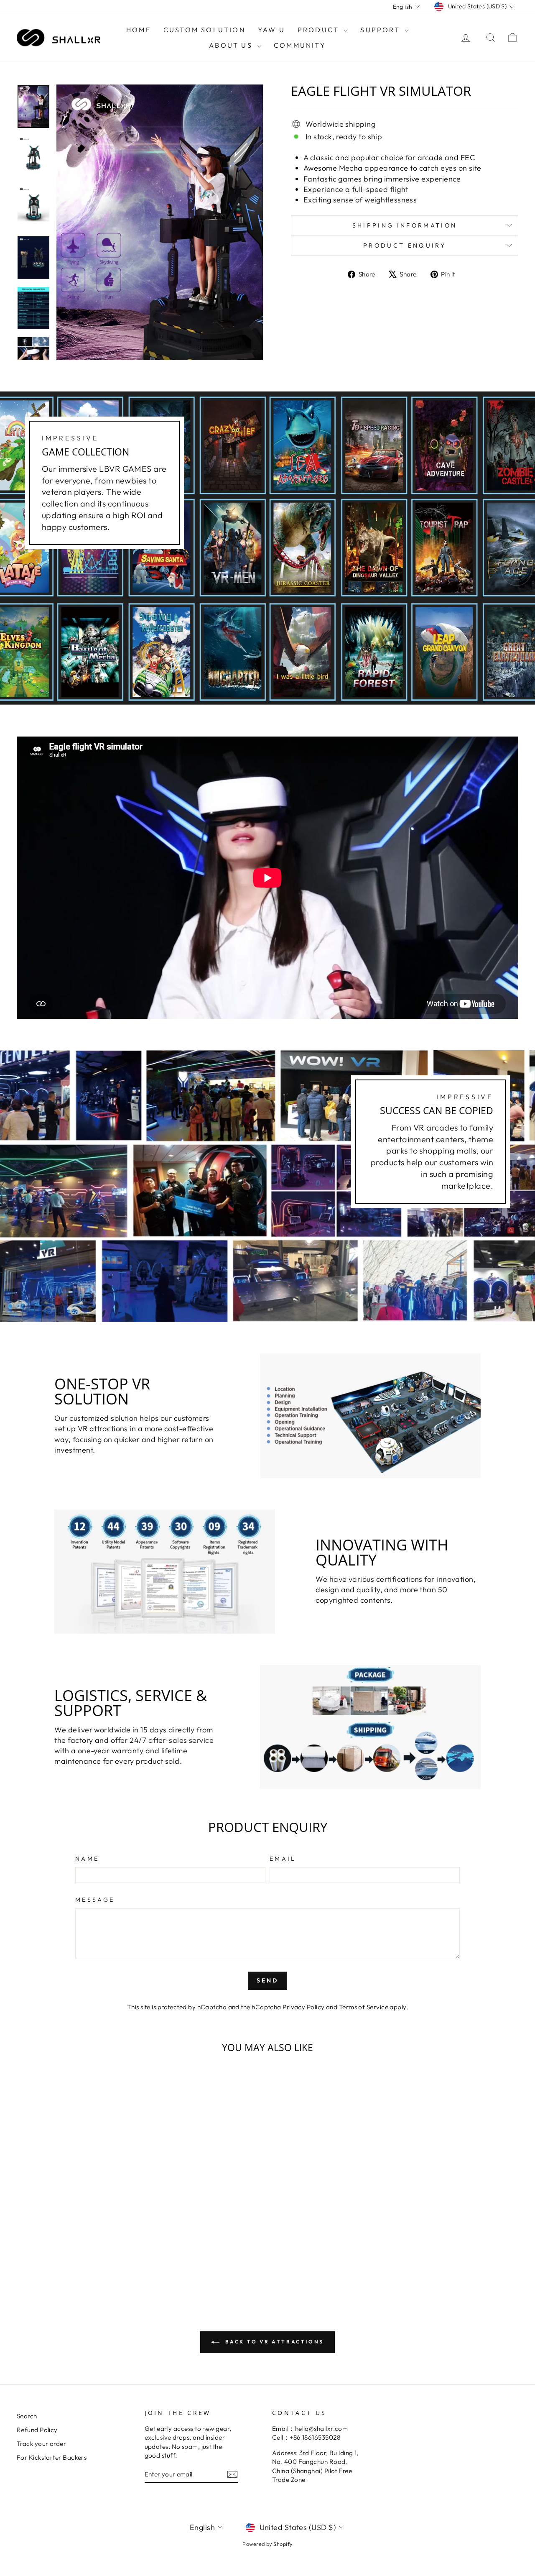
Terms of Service (364, 2007)
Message (95, 1900)
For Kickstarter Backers (52, 2457)
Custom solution (204, 30)
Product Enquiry (405, 246)
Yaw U (271, 30)
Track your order (41, 2444)
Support (381, 30)
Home (139, 30)
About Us (232, 45)
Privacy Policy (303, 2007)
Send (268, 1980)
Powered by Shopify (267, 2544)
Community (300, 45)
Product (320, 30)
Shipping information (405, 225)
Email (283, 1859)
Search (27, 2416)
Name (87, 1859)
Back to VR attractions (273, 2342)
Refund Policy (37, 2430)
